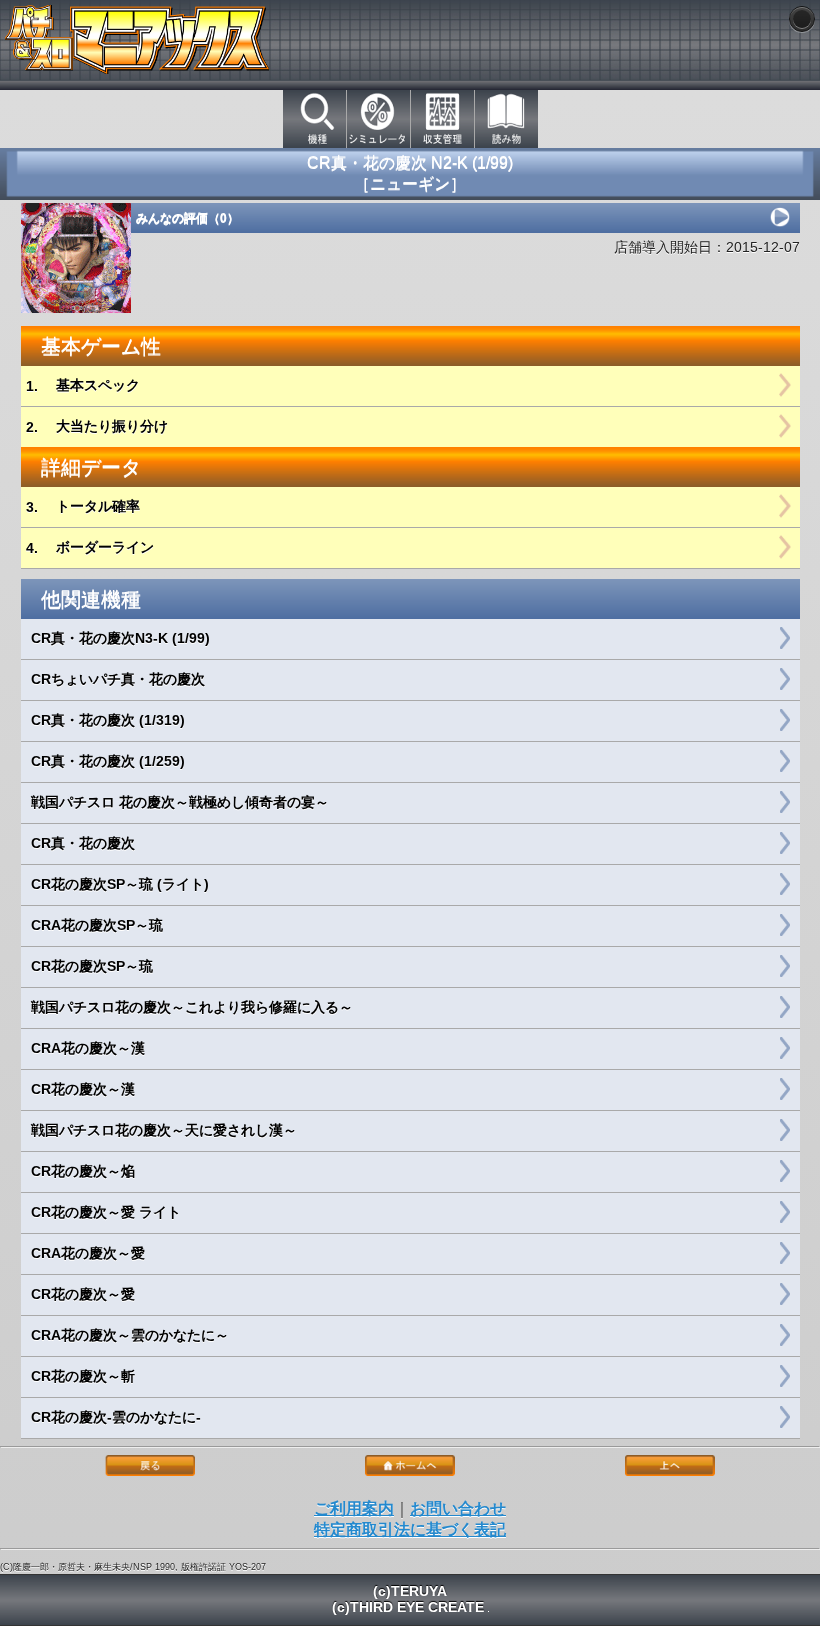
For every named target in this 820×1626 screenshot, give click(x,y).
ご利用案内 (354, 1508)
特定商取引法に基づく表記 (410, 1529)
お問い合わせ (458, 1508)
